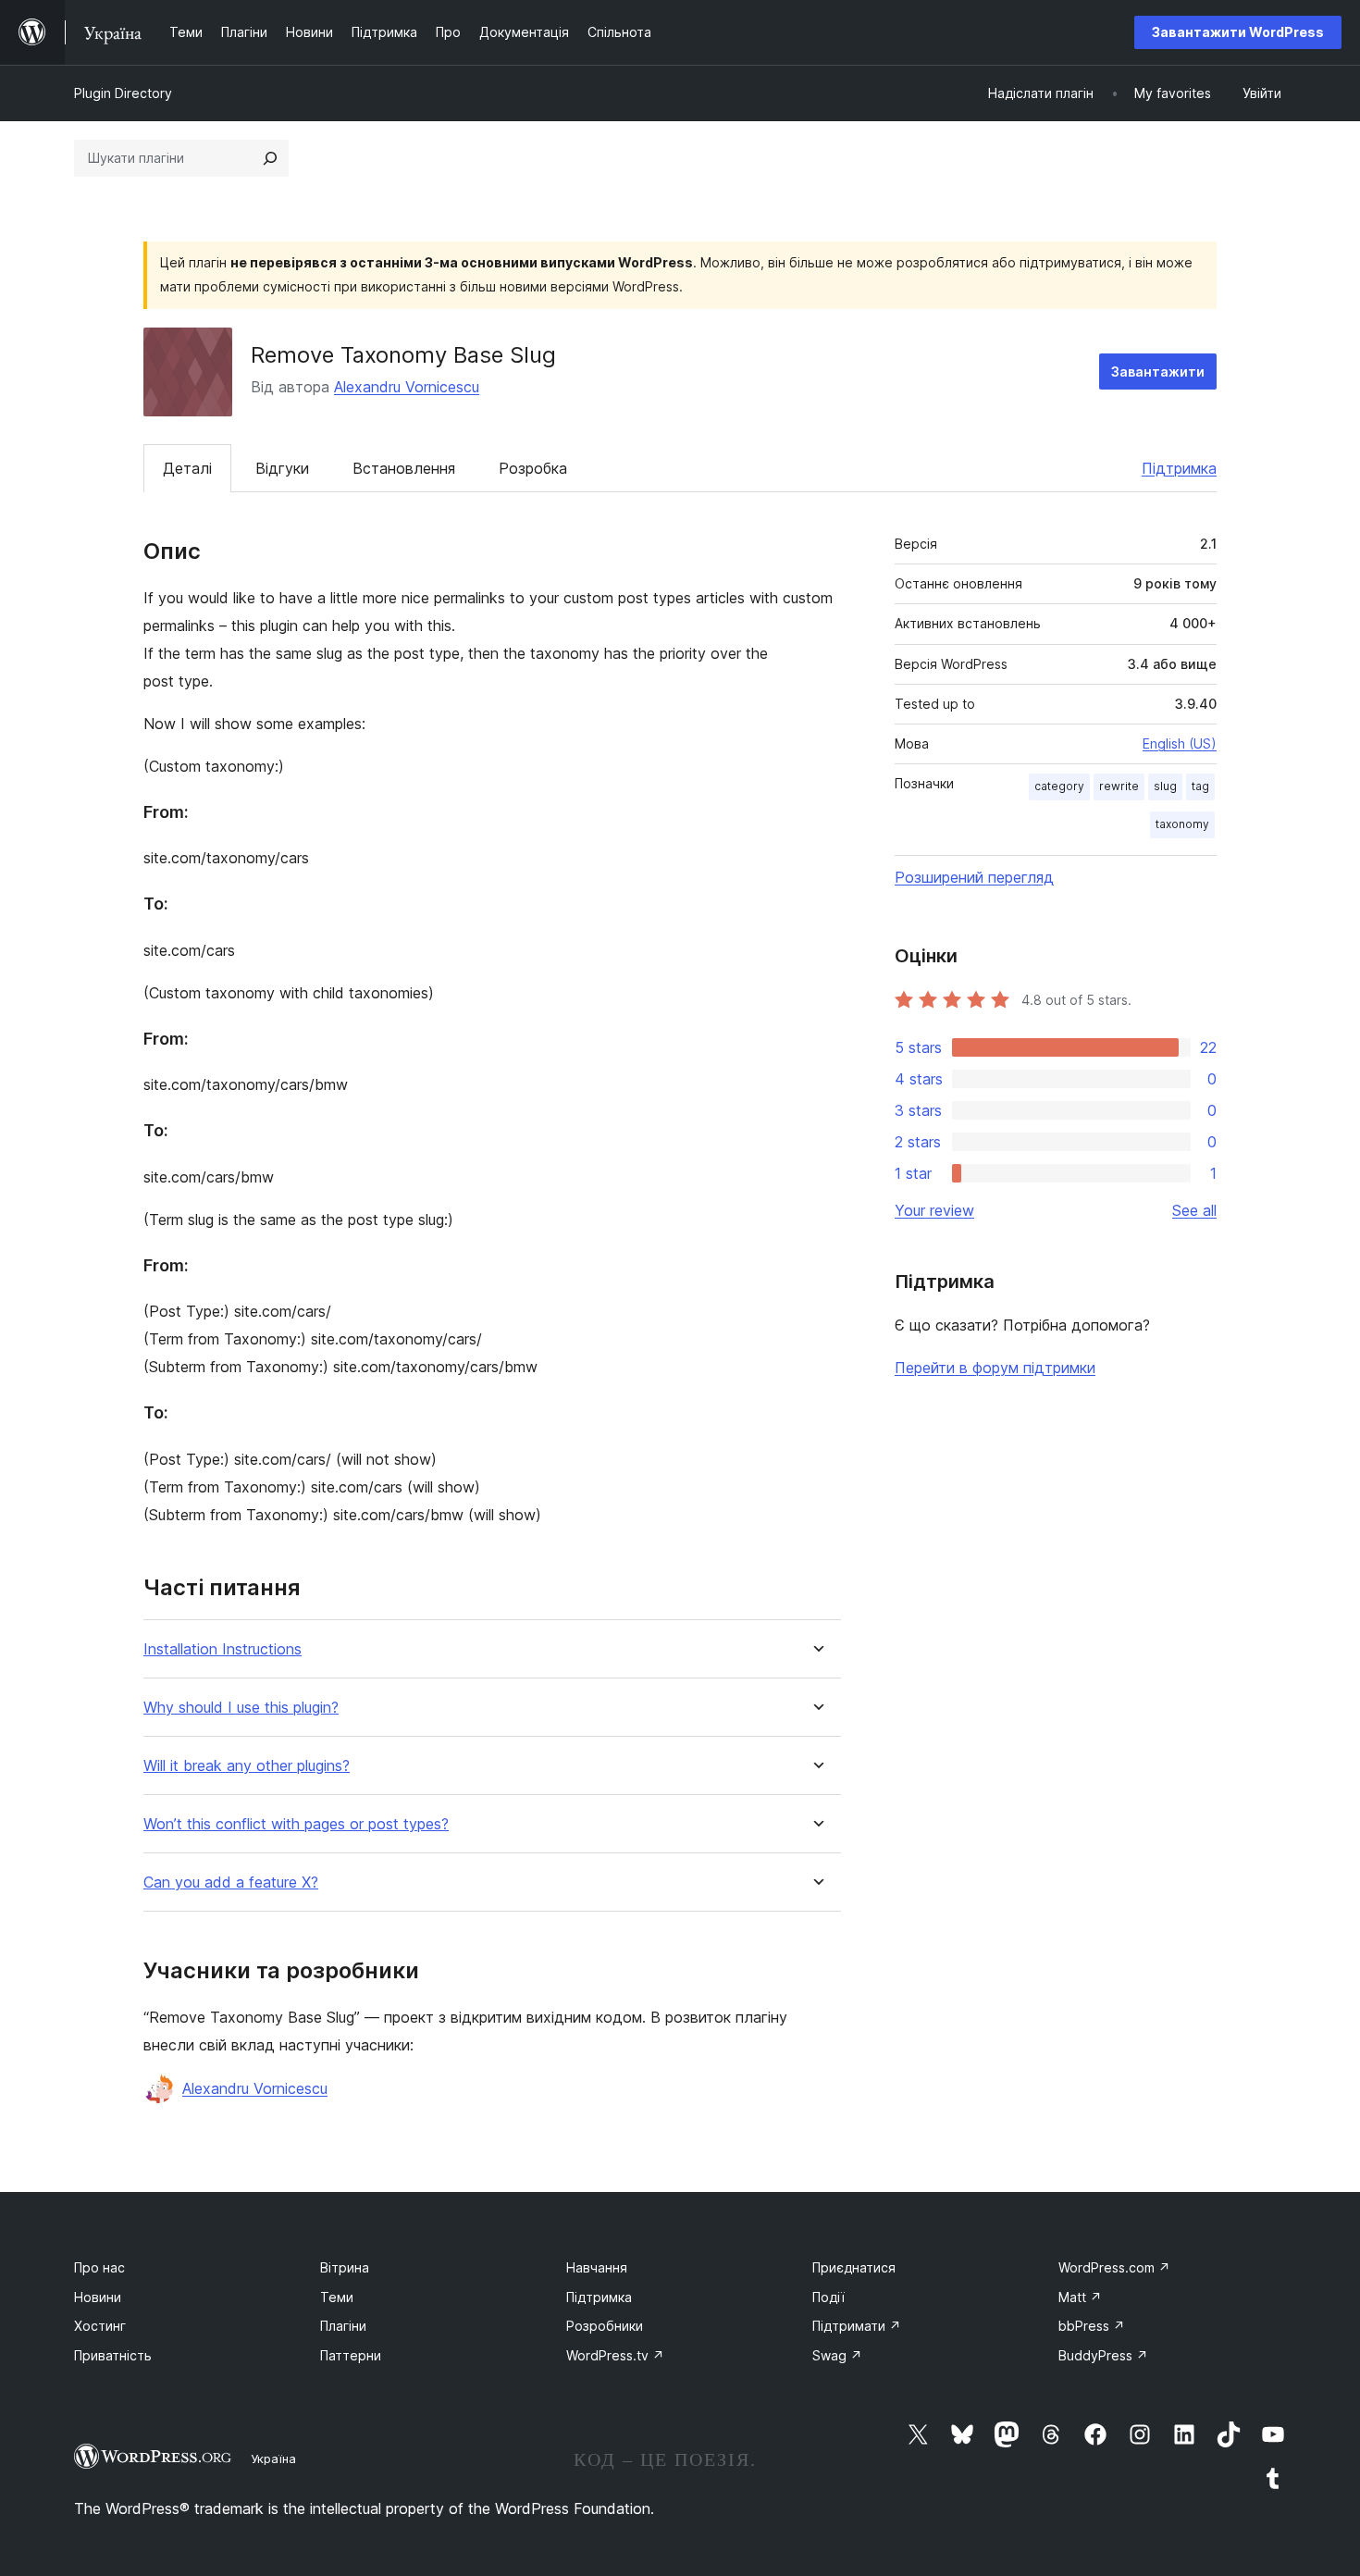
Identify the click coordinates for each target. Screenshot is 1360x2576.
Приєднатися (854, 2267)
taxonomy (1182, 824)
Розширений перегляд (974, 877)
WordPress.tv (615, 2355)
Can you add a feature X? (231, 1882)
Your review (934, 1210)
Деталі (187, 468)
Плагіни (343, 2326)
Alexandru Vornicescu (407, 387)
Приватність (113, 2355)
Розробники (605, 2326)
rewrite (1119, 786)
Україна (273, 2458)
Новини (98, 2297)
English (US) (1180, 743)
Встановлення (404, 468)
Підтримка (1179, 468)
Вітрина (345, 2267)
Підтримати (857, 2326)
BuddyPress (1103, 2355)
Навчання (597, 2267)
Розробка (533, 468)
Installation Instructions (223, 1649)
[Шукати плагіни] (270, 158)
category (1059, 786)
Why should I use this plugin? (241, 1708)
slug (1165, 786)
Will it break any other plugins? (247, 1766)
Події (828, 2297)
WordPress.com (1114, 2267)
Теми (337, 2297)
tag (1200, 786)
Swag (837, 2355)
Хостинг (100, 2326)
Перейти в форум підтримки (995, 1368)
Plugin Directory (123, 93)
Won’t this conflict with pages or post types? (296, 1824)
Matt (1080, 2297)
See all (1194, 1210)
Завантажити (1158, 372)
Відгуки (282, 468)
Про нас (99, 2267)
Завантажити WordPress (1238, 32)
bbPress (1092, 2326)
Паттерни (351, 2355)
